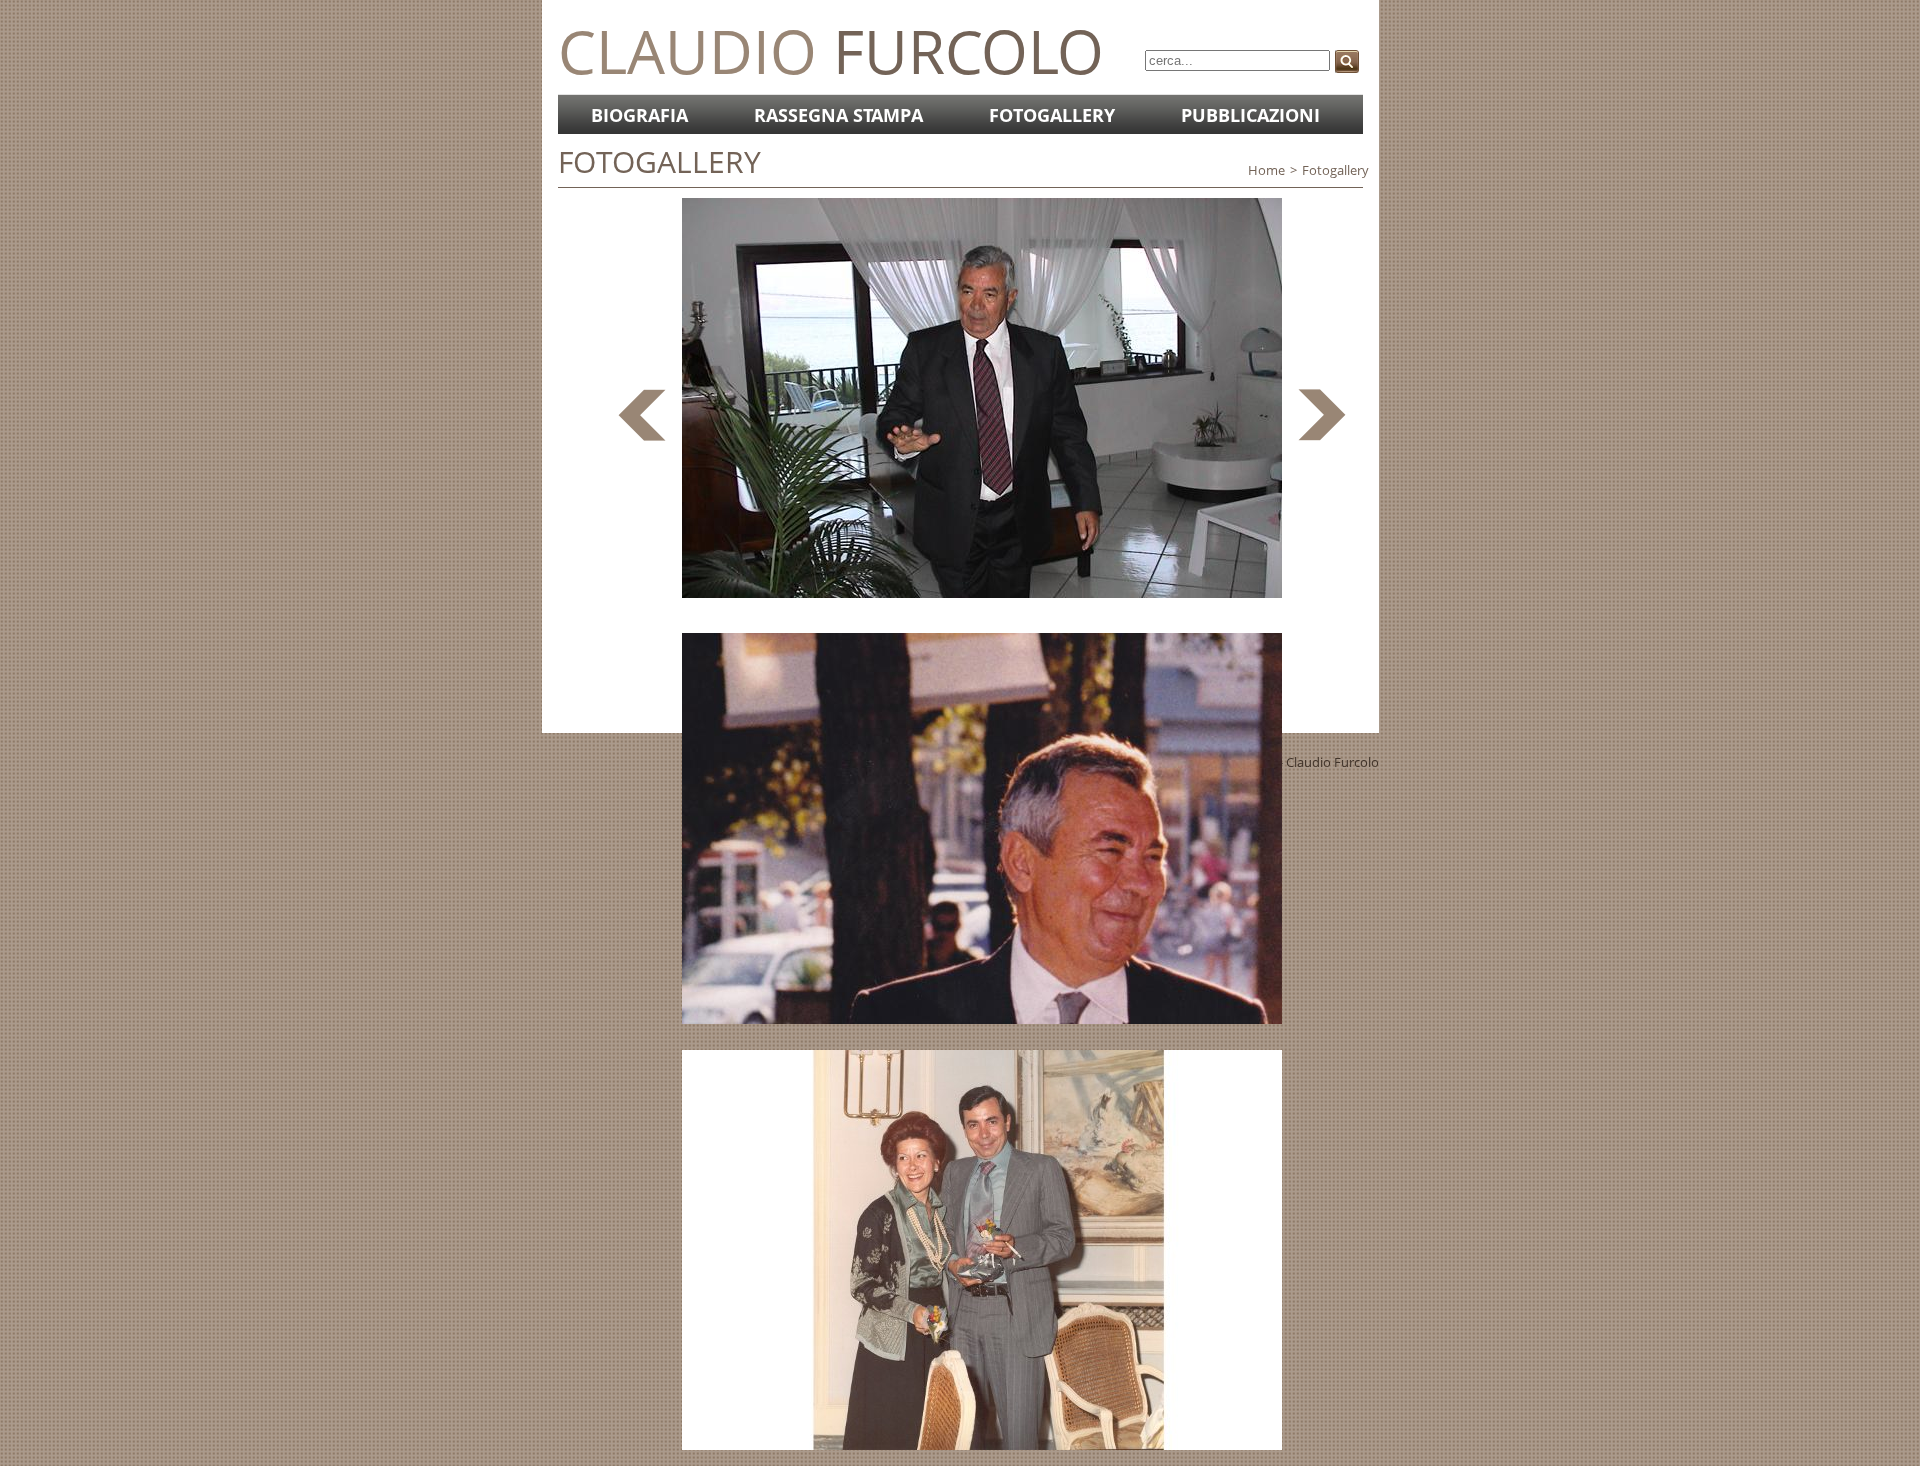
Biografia (639, 115)
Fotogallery (1052, 115)
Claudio (831, 51)
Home (1266, 170)
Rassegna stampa (838, 115)
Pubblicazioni (1250, 115)
